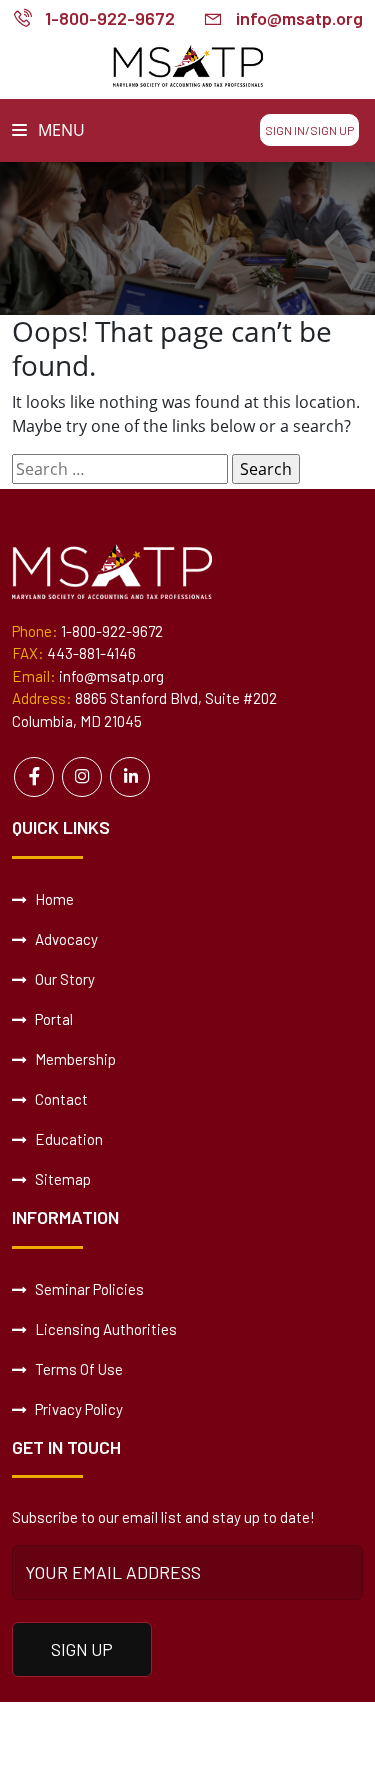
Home (53, 899)
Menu (59, 130)
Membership (74, 1059)
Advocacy (65, 939)
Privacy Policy (77, 1409)
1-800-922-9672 (110, 18)
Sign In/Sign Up (309, 130)
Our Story (63, 979)
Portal (52, 1019)
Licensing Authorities (104, 1329)
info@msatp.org (299, 18)
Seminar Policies (88, 1289)
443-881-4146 (91, 653)
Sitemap (61, 1179)
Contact (60, 1099)
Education (67, 1139)
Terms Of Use (77, 1369)
